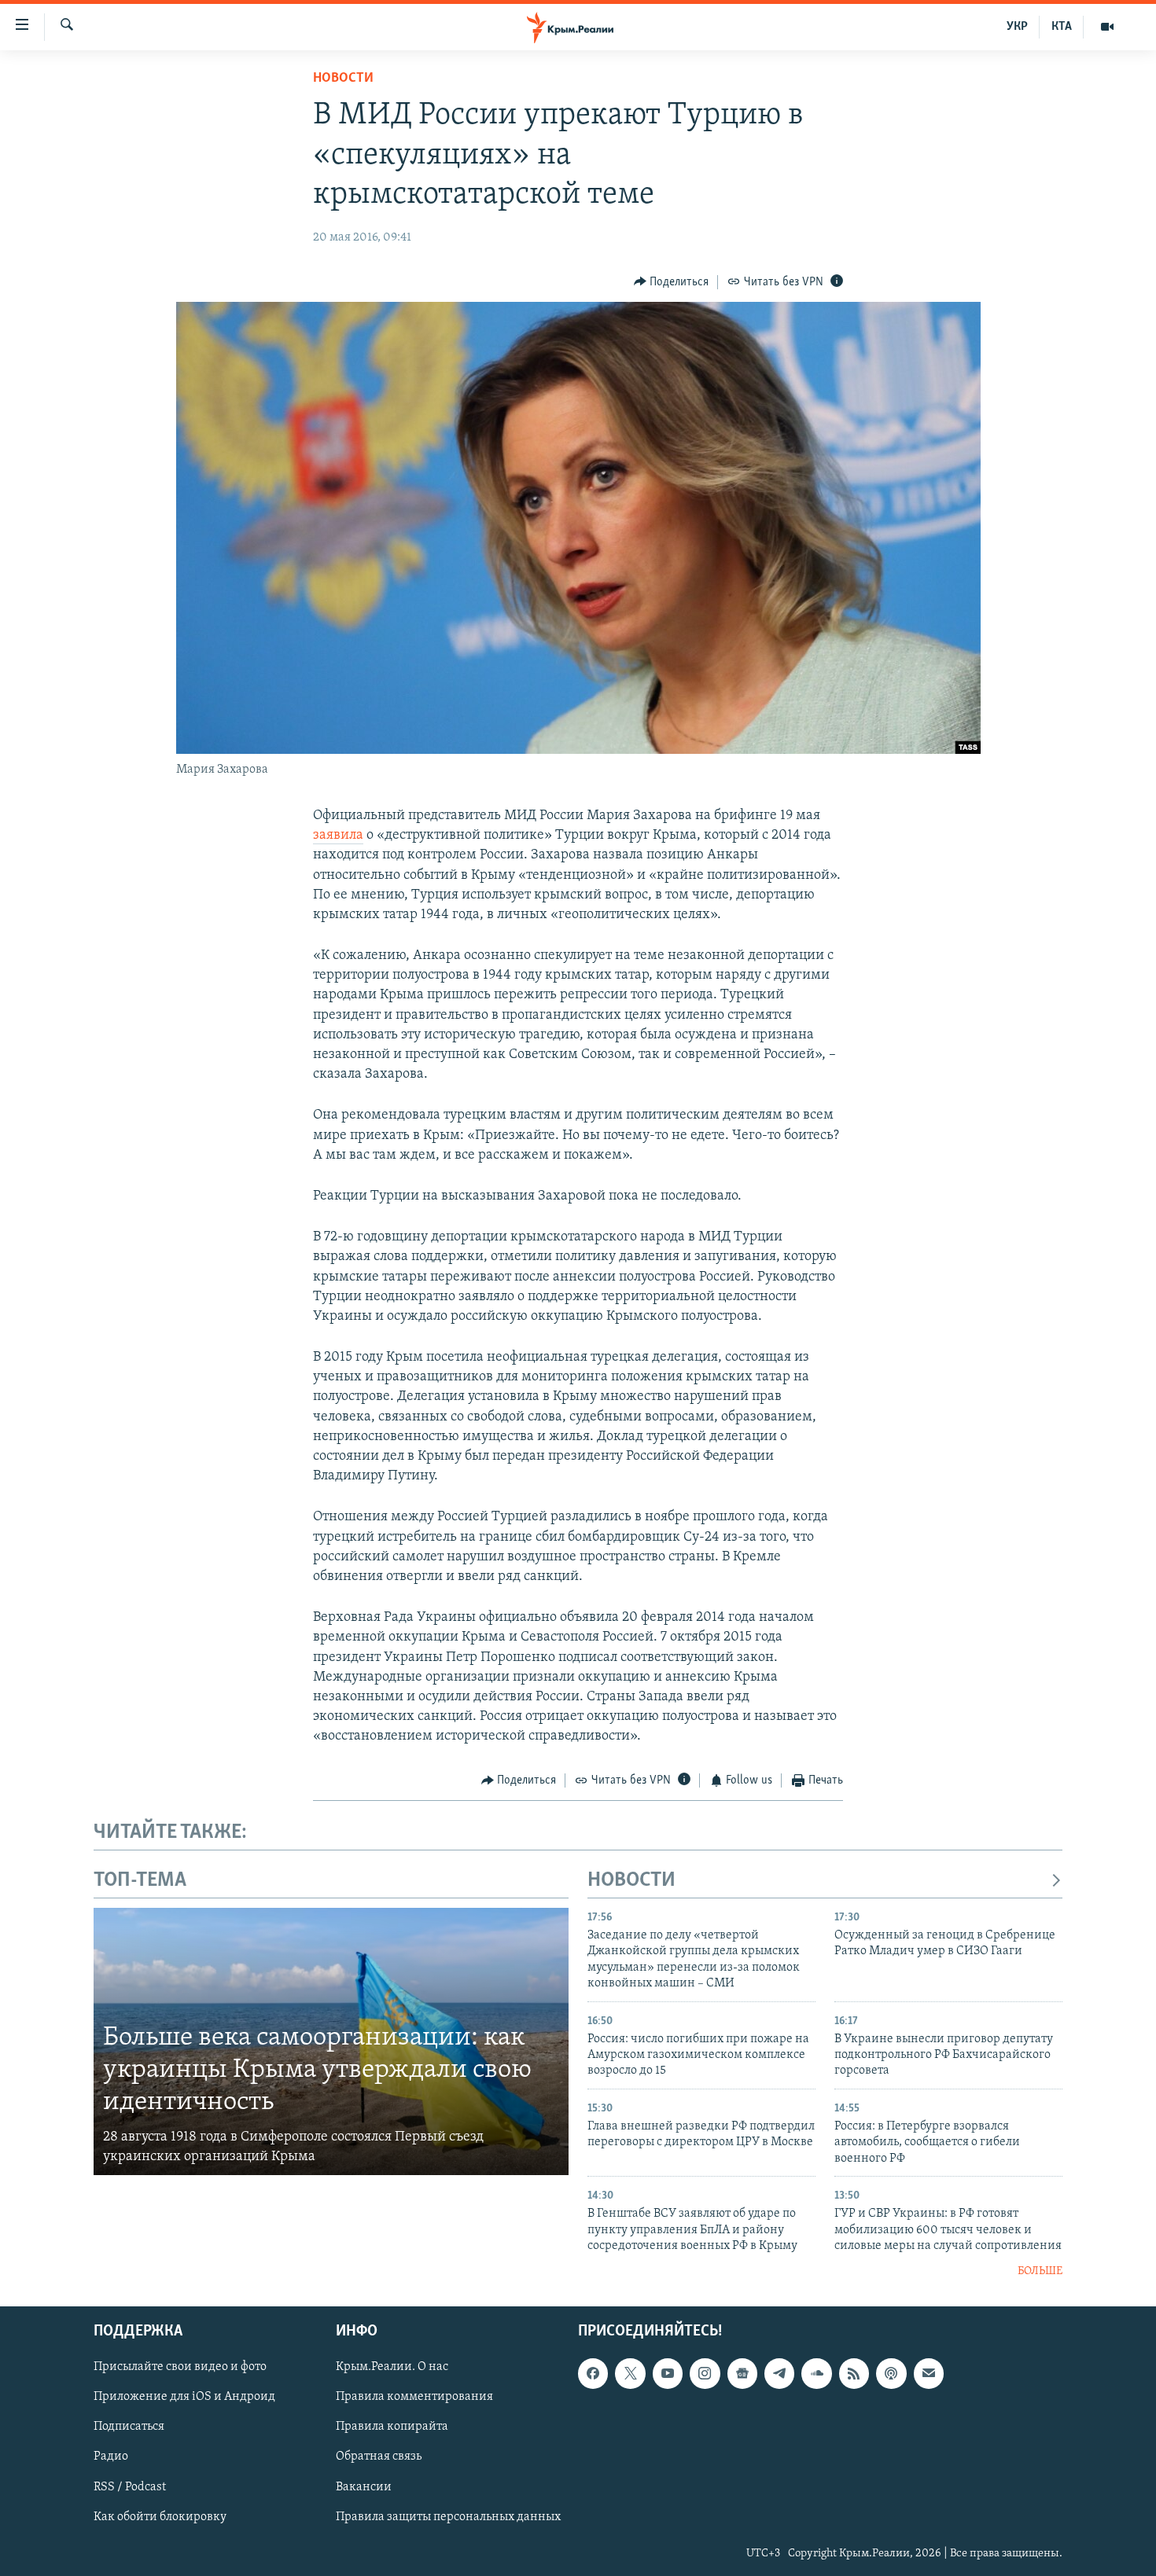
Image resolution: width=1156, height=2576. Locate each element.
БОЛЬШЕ (1040, 2271)
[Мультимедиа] (1107, 27)
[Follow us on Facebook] (593, 2373)
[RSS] (854, 2373)
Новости (343, 79)
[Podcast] (891, 2373)
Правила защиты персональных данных (448, 2517)
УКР (1017, 27)
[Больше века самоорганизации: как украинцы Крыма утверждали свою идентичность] (331, 2041)
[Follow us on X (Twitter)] (630, 2373)
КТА (1062, 27)
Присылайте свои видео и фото (180, 2367)
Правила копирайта (392, 2427)
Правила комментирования (414, 2397)
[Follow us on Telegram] (779, 2373)
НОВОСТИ (631, 1881)
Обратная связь (379, 2457)
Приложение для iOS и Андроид (184, 2397)
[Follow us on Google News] (742, 2373)
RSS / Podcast (130, 2487)
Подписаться (129, 2427)
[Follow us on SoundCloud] (816, 2373)
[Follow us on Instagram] (705, 2373)
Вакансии (364, 2487)
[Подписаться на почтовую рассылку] (929, 2373)
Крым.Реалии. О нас (392, 2367)
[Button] (672, 282)
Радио (111, 2457)
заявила (338, 836)
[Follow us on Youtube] (668, 2373)
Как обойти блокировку (160, 2517)
